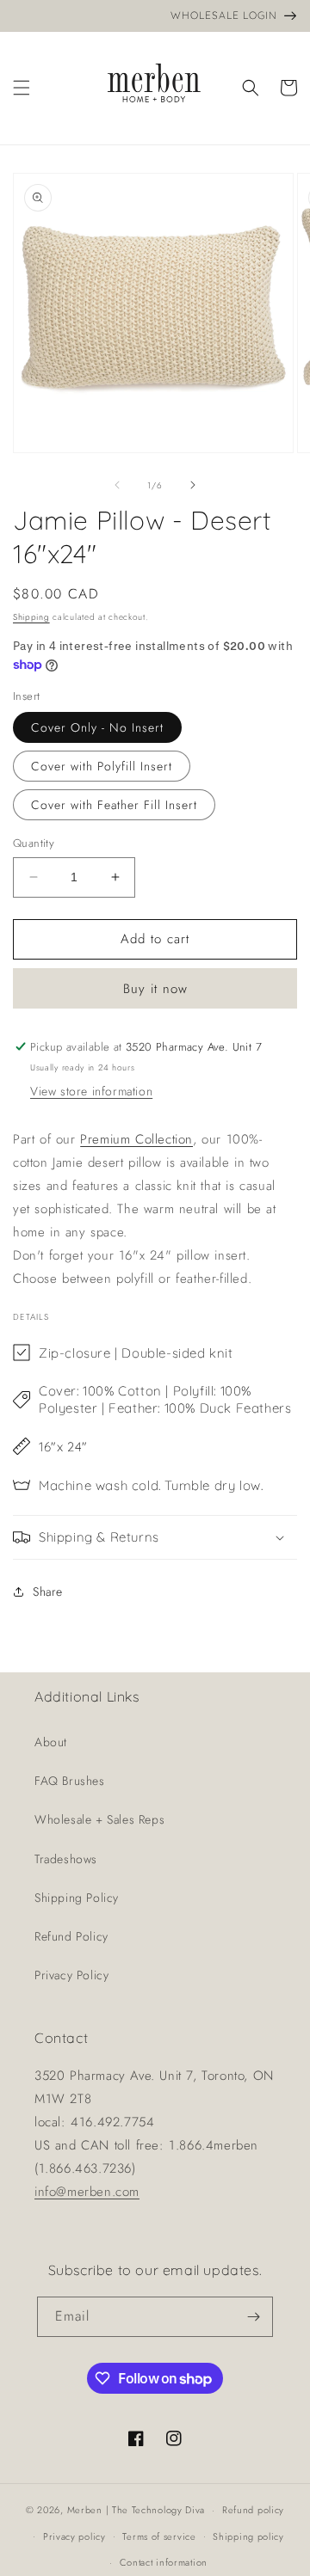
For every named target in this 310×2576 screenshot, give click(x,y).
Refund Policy (71, 1936)
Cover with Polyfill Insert (102, 766)
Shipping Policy (77, 1898)
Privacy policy (74, 2536)
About (51, 1742)
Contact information (164, 2562)
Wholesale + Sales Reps (99, 1819)
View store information (91, 1091)
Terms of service (159, 2536)
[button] (22, 88)
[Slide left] (117, 485)
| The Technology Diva (156, 2510)
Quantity (34, 843)
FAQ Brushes (70, 1781)
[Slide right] (193, 485)
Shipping (31, 617)
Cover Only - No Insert (97, 727)
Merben (85, 2510)
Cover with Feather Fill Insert (114, 805)
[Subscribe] (253, 2317)
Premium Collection (136, 1139)
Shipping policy (248, 2536)
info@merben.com (87, 2192)
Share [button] (48, 1592)
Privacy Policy (71, 1975)
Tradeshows (66, 1859)
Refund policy (253, 2510)
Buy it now (155, 989)
